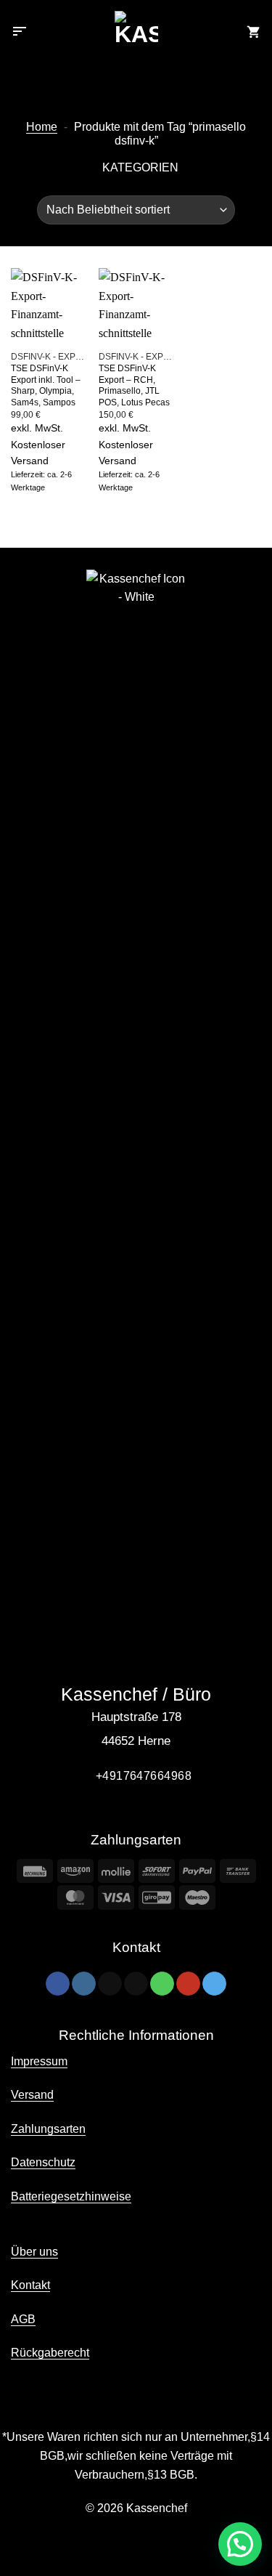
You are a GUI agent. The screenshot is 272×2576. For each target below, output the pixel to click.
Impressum (39, 2061)
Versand (32, 2095)
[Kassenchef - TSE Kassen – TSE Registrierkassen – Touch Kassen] (136, 33)
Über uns (34, 2252)
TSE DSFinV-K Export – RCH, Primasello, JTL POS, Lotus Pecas (134, 385)
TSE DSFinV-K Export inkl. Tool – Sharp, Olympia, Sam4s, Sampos (46, 385)
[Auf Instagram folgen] (84, 1984)
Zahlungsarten (48, 2129)
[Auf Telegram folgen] (214, 1984)
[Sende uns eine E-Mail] (136, 1984)
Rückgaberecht (50, 2353)
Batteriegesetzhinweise (71, 2196)
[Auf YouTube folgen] (188, 1984)
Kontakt (30, 2285)
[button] (20, 33)
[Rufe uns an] (162, 1984)
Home (42, 127)
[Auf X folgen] (110, 1984)
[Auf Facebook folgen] (58, 1984)
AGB (23, 2319)
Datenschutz (43, 2162)
